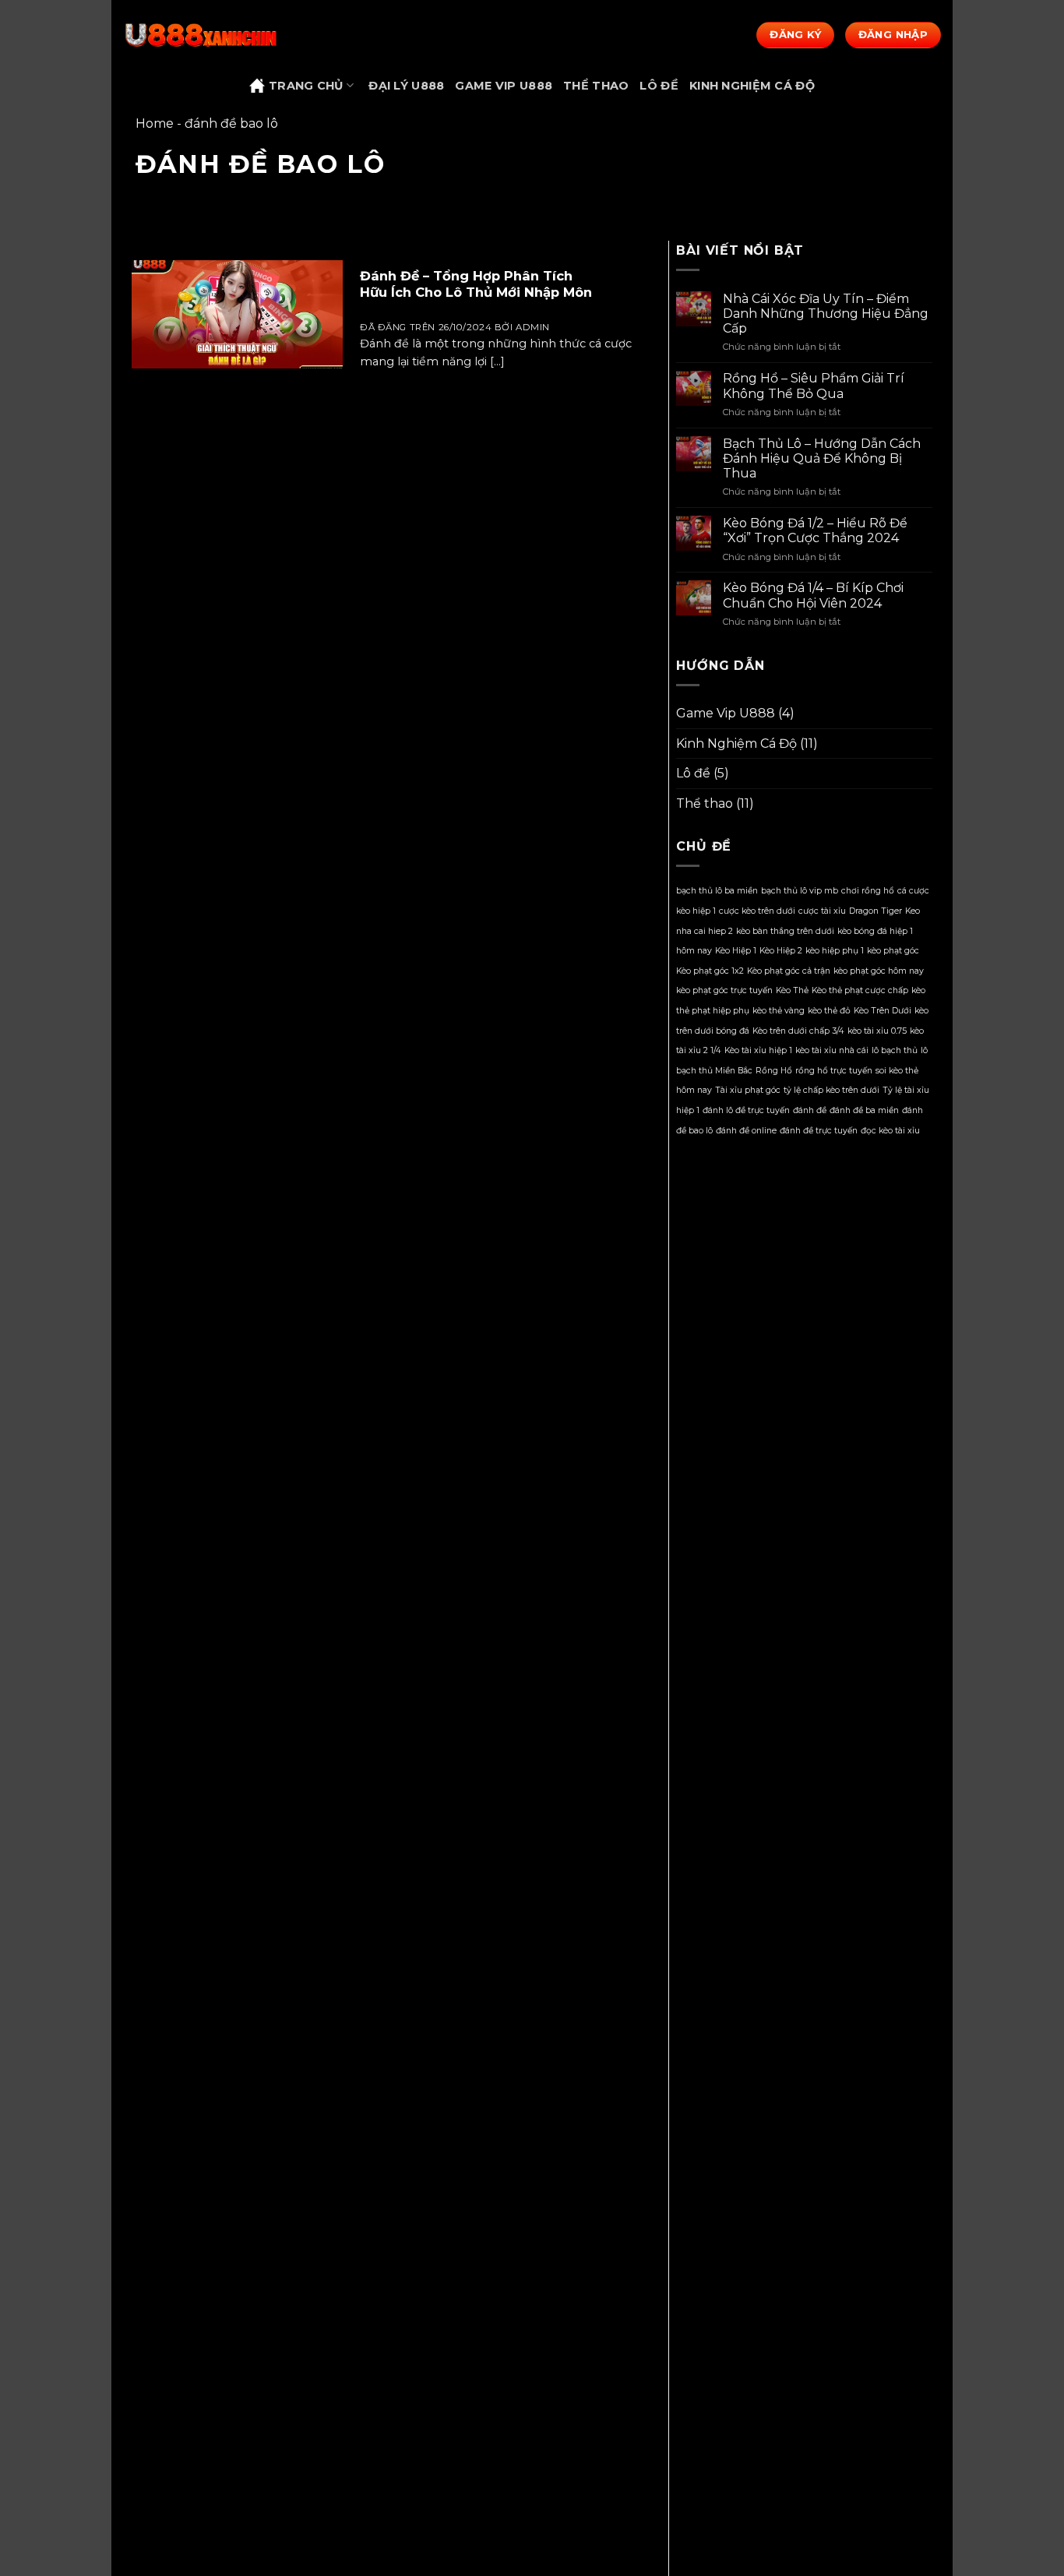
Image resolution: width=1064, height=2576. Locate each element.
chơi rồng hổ (868, 891)
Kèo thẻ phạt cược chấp (860, 990)
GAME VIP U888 (504, 86)
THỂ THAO (596, 86)
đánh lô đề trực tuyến (746, 1110)
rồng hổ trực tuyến (834, 1071)
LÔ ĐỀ (659, 86)
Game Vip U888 (726, 713)
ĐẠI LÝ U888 (406, 86)
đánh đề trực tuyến (819, 1131)
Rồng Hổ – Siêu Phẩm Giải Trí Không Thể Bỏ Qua (814, 386)
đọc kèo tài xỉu (890, 1131)
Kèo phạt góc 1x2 (710, 971)
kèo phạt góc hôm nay (879, 971)
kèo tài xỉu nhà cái (832, 1050)
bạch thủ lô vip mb (800, 891)
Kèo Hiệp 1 (736, 951)
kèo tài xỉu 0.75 (877, 1031)
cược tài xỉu (822, 911)
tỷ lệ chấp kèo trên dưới (831, 1090)
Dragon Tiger (876, 911)
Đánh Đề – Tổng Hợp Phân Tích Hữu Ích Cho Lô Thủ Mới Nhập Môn (476, 284)
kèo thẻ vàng (779, 1011)
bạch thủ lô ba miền (717, 891)
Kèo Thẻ (792, 990)
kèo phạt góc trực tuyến (724, 990)
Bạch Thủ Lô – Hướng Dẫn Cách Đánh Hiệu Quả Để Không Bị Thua (822, 458)
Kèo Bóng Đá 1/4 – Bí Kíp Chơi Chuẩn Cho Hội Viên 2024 (813, 595)
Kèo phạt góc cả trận (789, 971)
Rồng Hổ (774, 1071)
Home (155, 123)
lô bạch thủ (895, 1050)
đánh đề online (746, 1131)
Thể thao (705, 803)
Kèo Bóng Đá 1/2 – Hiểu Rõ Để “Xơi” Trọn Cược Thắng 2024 (815, 530)
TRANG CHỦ (306, 86)
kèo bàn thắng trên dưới (785, 931)
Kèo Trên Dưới (883, 1011)
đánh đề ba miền (864, 1110)
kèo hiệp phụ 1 (835, 951)
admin (533, 327)
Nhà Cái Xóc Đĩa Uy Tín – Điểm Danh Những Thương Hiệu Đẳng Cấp (826, 314)
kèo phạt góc (893, 951)
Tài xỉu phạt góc (748, 1090)
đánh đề (810, 1110)
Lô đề (693, 773)
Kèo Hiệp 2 (781, 951)
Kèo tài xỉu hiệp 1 (758, 1050)
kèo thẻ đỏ (829, 1011)
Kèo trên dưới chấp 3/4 (798, 1031)
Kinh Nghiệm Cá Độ (736, 744)
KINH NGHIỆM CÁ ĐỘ (752, 86)
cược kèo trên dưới (757, 911)
